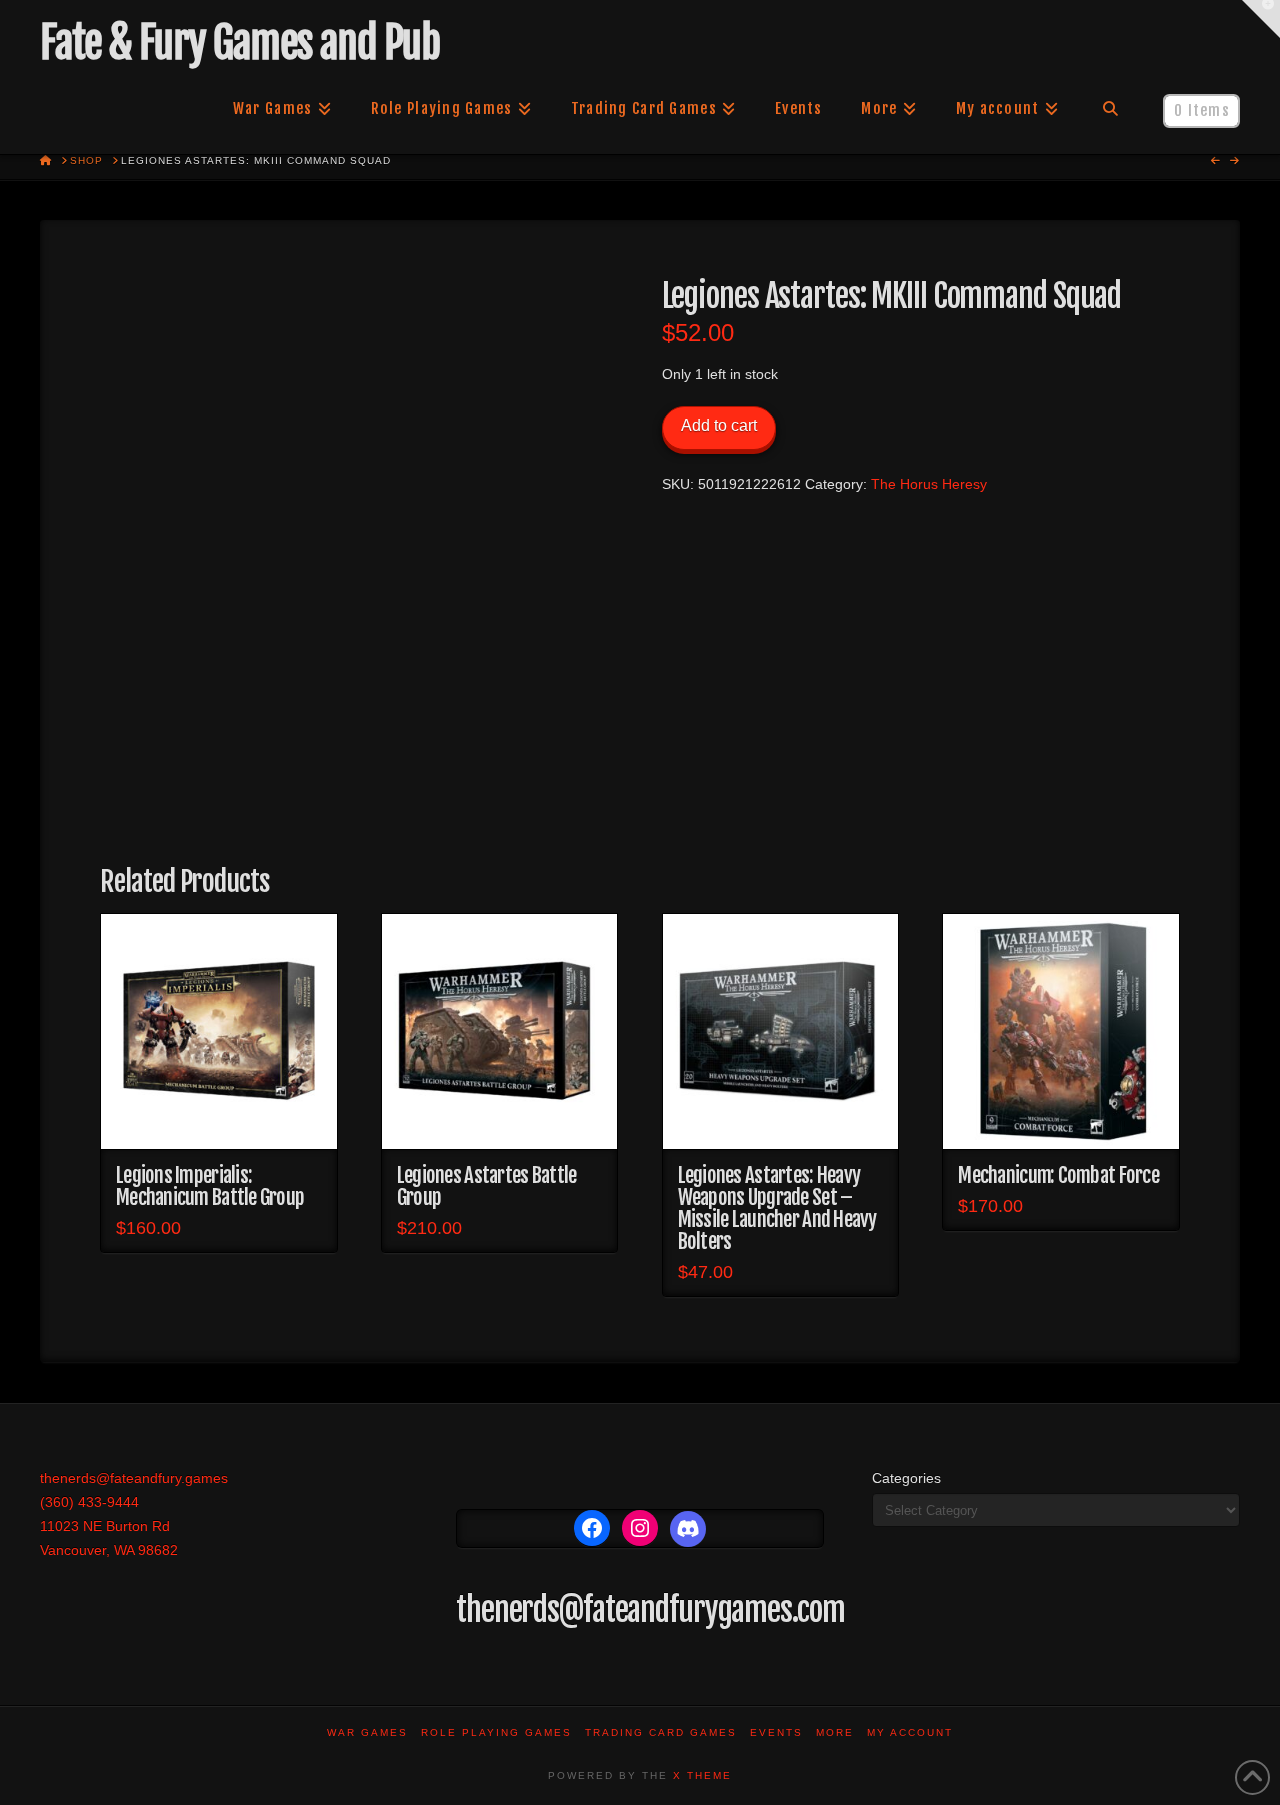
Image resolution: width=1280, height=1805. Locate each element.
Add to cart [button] (218, 1117)
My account (910, 1732)
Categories (906, 1478)
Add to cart (719, 425)
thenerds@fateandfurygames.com (650, 1610)
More (835, 1732)
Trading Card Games (661, 1732)
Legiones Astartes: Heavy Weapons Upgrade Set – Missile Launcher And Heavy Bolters (777, 1207)
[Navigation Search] (1110, 109)
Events (776, 1732)
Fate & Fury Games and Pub (239, 43)
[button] (1261, 19)
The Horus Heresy (929, 484)
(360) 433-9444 (89, 1502)
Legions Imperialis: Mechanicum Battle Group (210, 1186)
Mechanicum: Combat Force (1058, 1175)
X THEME (702, 1775)
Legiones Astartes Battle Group (487, 1186)
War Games (367, 1732)
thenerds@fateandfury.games (134, 1478)
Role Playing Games (496, 1732)
